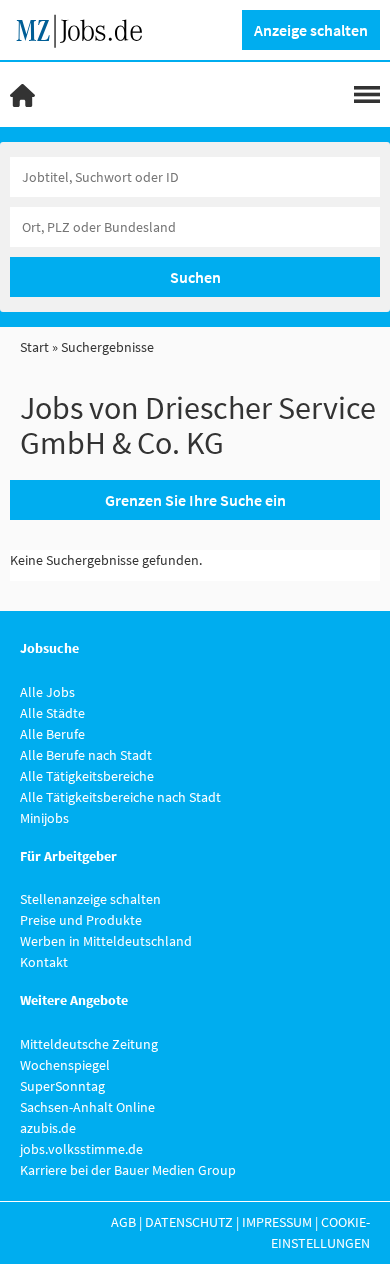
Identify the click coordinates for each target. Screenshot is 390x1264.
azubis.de (48, 1128)
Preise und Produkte (81, 920)
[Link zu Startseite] (86, 28)
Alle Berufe (52, 734)
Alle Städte (52, 713)
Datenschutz (189, 1222)
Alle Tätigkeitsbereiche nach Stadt (120, 797)
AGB (123, 1222)
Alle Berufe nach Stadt (86, 755)
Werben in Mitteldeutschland (106, 941)
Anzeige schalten (311, 30)
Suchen (195, 277)
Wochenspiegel (65, 1065)
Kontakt (44, 962)
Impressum (277, 1222)
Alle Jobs (47, 692)
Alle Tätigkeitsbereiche (87, 776)
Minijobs (44, 818)
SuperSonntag (62, 1086)
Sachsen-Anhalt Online (87, 1107)
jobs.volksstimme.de (81, 1149)
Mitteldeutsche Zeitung (89, 1044)
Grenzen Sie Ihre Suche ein (195, 500)
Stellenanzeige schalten (90, 899)
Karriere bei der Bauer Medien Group (128, 1170)
